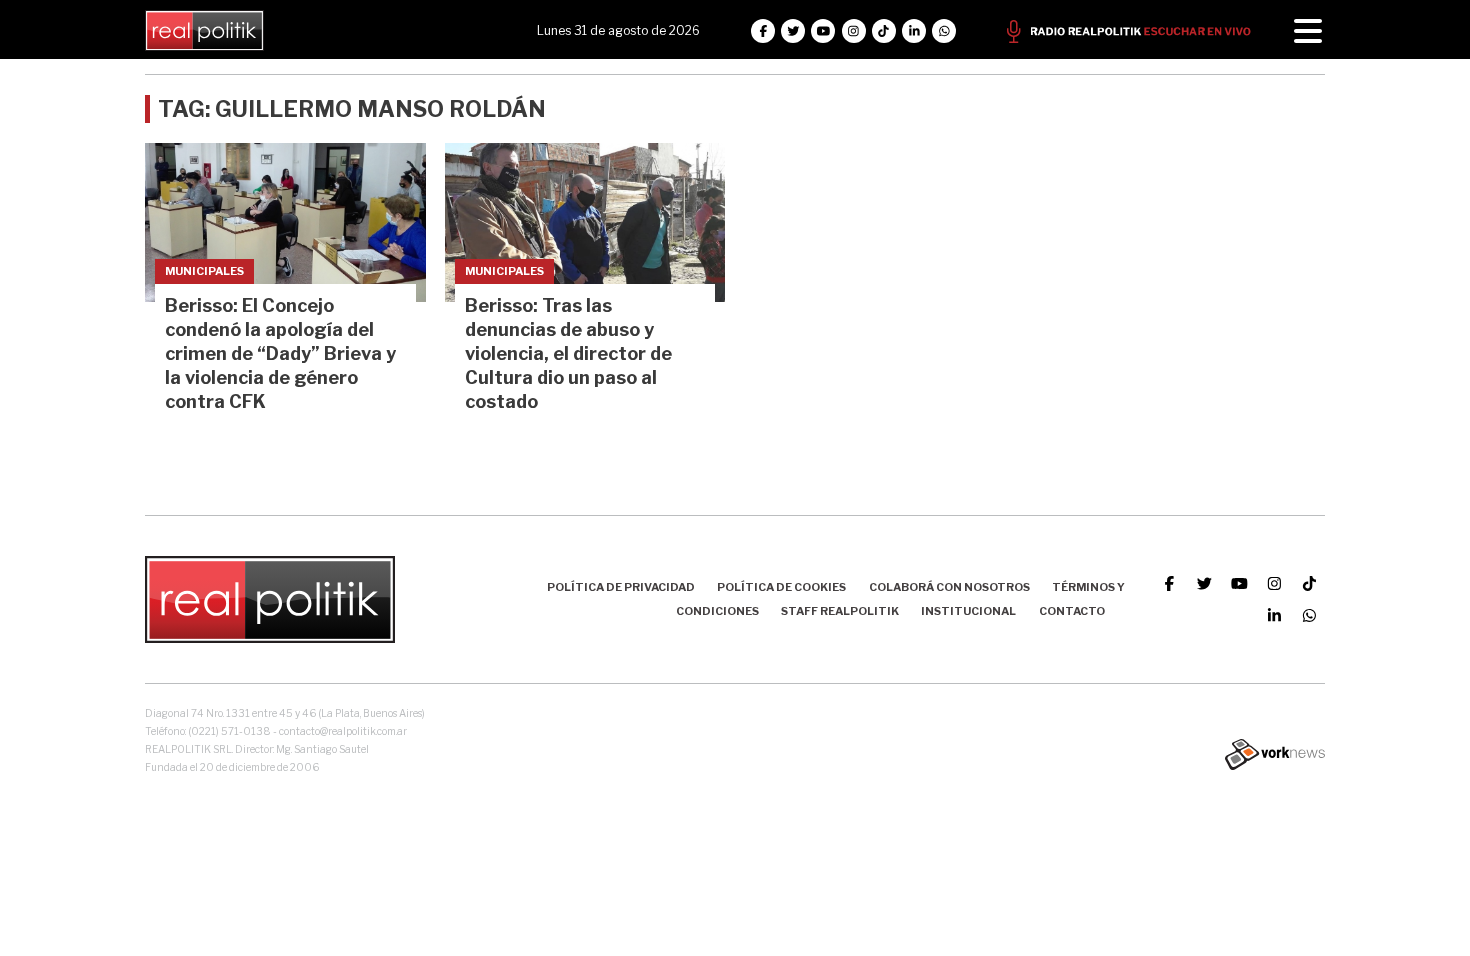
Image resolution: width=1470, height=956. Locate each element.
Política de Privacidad (621, 587)
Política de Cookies (781, 587)
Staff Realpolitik (840, 611)
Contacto (1072, 611)
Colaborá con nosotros (949, 587)
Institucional (968, 611)
